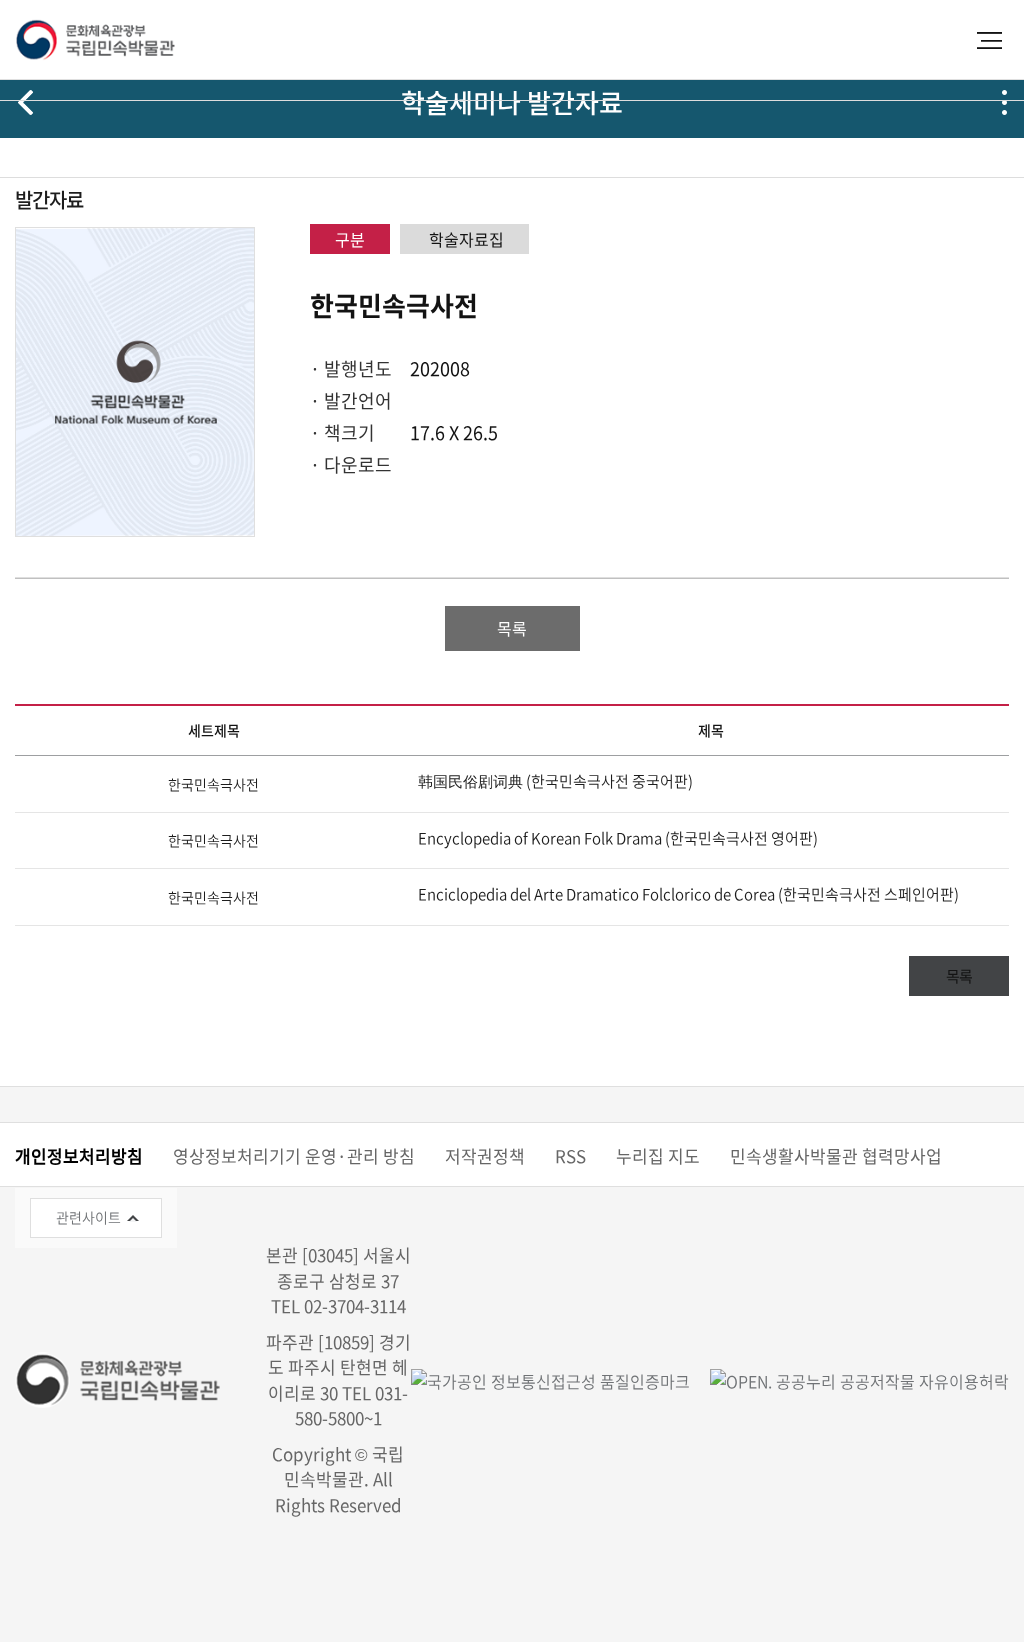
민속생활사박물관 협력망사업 (836, 1155)
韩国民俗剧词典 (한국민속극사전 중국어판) (555, 781)
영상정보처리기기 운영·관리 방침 (294, 1155)
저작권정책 (485, 1155)
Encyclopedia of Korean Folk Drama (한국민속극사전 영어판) (618, 838)
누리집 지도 (658, 1155)
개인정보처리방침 (79, 1155)
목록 (512, 628)
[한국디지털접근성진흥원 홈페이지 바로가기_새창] (550, 1379)
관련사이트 (88, 1217)
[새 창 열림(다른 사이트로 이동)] (849, 1379)
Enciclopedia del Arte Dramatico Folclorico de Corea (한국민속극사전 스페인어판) (688, 894)
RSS (570, 1155)
